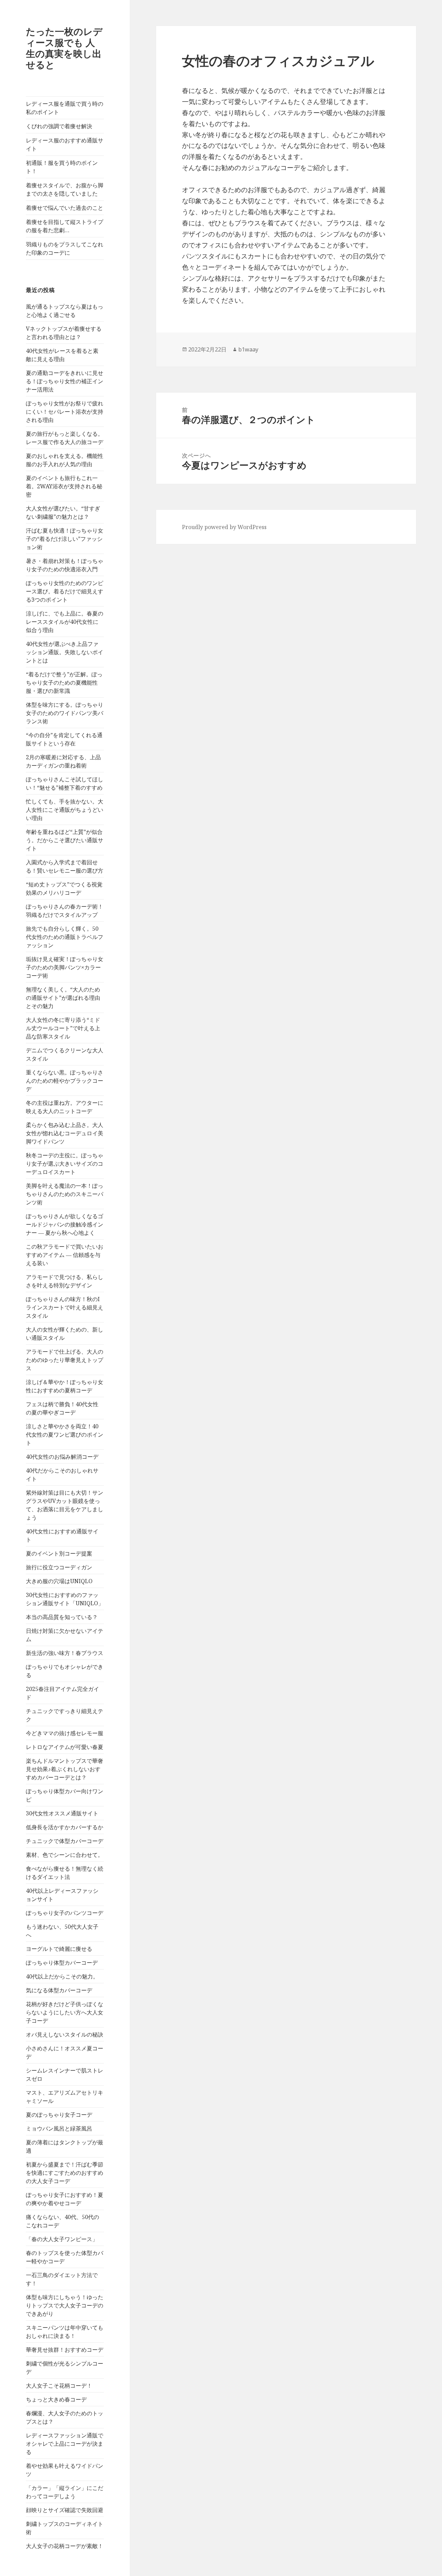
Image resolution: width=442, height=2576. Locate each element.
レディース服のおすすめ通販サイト (65, 144)
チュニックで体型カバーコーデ (65, 1841)
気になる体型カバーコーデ (59, 1990)
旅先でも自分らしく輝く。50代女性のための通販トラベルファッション (65, 937)
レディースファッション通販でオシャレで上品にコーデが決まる (65, 2444)
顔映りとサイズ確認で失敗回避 (65, 2510)
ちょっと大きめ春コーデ (56, 2399)
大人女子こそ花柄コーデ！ (59, 2386)
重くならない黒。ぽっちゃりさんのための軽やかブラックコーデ (65, 1081)
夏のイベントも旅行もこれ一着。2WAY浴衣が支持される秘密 (64, 486)
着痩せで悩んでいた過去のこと (65, 208)
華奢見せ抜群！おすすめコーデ (65, 2350)
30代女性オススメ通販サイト (62, 1813)
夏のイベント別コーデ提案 (59, 1553)
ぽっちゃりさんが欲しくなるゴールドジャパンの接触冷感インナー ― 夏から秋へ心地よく (65, 1224)
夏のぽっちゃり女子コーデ (59, 2115)
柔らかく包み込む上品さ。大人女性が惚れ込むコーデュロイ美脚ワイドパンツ (65, 1133)
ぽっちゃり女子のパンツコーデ (65, 1913)
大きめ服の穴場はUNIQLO (59, 1581)
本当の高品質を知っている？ (62, 1617)
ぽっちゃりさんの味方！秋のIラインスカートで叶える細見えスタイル (65, 1307)
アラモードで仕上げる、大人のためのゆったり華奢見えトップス (65, 1360)
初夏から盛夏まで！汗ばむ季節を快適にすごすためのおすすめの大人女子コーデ (65, 2173)
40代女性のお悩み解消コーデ (62, 1457)
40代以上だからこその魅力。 (62, 1976)
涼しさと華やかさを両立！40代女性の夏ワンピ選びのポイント (65, 1435)
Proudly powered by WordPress (224, 527)
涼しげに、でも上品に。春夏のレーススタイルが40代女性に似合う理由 (65, 622)
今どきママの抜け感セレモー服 (65, 1733)
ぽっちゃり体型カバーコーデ (62, 1963)
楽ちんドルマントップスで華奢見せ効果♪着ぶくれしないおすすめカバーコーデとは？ (65, 1769)
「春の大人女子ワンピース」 (62, 2239)
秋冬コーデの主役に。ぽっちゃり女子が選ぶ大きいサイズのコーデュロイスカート (65, 1164)
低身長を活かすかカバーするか (65, 1827)
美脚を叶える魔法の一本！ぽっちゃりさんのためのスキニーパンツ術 (65, 1194)
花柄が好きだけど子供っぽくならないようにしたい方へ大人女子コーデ (65, 2012)
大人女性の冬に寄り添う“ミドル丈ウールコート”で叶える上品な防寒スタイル (63, 1028)
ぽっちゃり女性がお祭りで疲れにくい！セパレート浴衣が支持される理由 (65, 412)
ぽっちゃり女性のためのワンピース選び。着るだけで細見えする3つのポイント (65, 591)
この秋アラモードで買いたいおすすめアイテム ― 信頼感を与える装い (65, 1255)
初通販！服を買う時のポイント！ (62, 167)
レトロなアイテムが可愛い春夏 (65, 1747)
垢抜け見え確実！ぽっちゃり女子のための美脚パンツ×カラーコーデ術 (65, 967)
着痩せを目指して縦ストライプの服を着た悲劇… (65, 226)
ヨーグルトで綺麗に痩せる (59, 1949)
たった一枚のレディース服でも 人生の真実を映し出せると (64, 48)
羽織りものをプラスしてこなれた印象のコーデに (65, 248)
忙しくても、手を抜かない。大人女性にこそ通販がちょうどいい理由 (65, 810)
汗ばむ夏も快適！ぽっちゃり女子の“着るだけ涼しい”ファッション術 (65, 539)
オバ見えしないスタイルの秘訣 (65, 2034)
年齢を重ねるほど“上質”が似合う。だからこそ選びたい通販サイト (65, 840)
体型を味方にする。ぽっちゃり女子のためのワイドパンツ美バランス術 (65, 713)
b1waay (248, 349)
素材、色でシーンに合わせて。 (65, 1855)
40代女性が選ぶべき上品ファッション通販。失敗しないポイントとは (65, 652)
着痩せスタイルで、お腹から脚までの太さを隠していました (65, 189)
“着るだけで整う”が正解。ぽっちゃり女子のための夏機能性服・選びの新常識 (64, 683)
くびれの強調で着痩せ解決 (59, 126)
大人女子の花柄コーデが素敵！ (65, 2546)
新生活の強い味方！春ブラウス (65, 1653)
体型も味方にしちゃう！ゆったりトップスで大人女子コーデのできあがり (65, 2305)
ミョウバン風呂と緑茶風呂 (59, 2128)
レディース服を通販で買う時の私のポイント (65, 108)
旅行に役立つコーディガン (59, 1567)
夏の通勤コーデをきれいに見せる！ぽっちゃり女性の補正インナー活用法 (65, 381)
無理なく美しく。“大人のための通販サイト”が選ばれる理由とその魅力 (63, 998)
